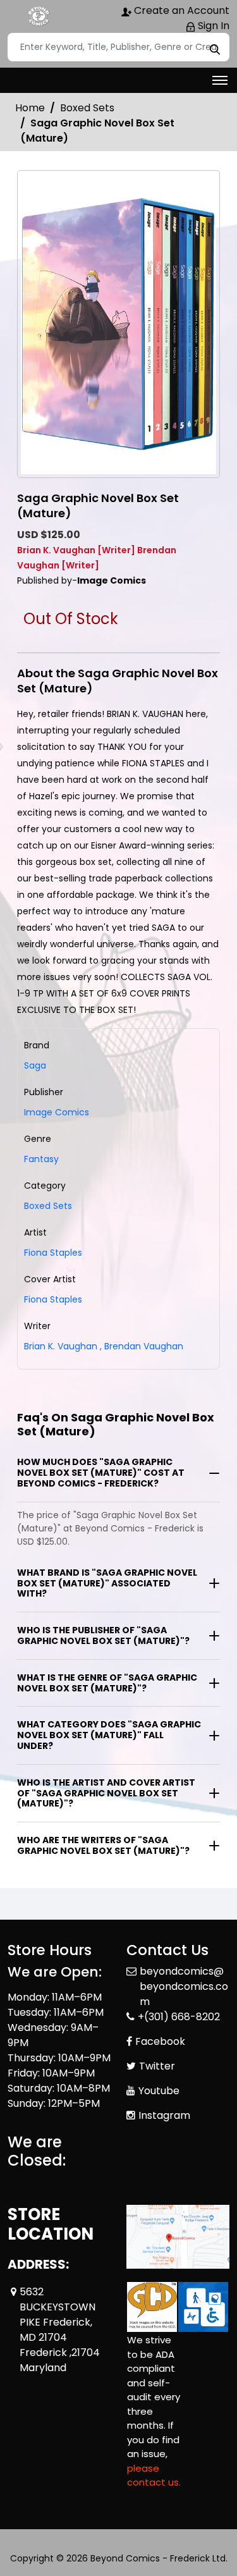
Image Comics (57, 1112)
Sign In (212, 26)
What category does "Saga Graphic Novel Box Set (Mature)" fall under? (109, 1735)
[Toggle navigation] (220, 80)
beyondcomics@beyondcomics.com (184, 1986)
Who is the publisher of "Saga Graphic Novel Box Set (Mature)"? (103, 1635)
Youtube (159, 2091)
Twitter (157, 2066)
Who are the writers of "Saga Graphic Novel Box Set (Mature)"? (103, 1845)
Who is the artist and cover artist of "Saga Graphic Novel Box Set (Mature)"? (106, 1793)
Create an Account (180, 10)
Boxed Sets (87, 108)
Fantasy (41, 1159)
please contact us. (154, 2475)
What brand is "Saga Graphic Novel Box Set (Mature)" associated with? (107, 1583)
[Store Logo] (39, 16)
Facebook (160, 2041)
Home (30, 108)
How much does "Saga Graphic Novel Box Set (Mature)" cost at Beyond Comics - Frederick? (101, 1473)
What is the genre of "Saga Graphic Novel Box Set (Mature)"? (107, 1683)
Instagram (164, 2115)
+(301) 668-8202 (179, 2017)
